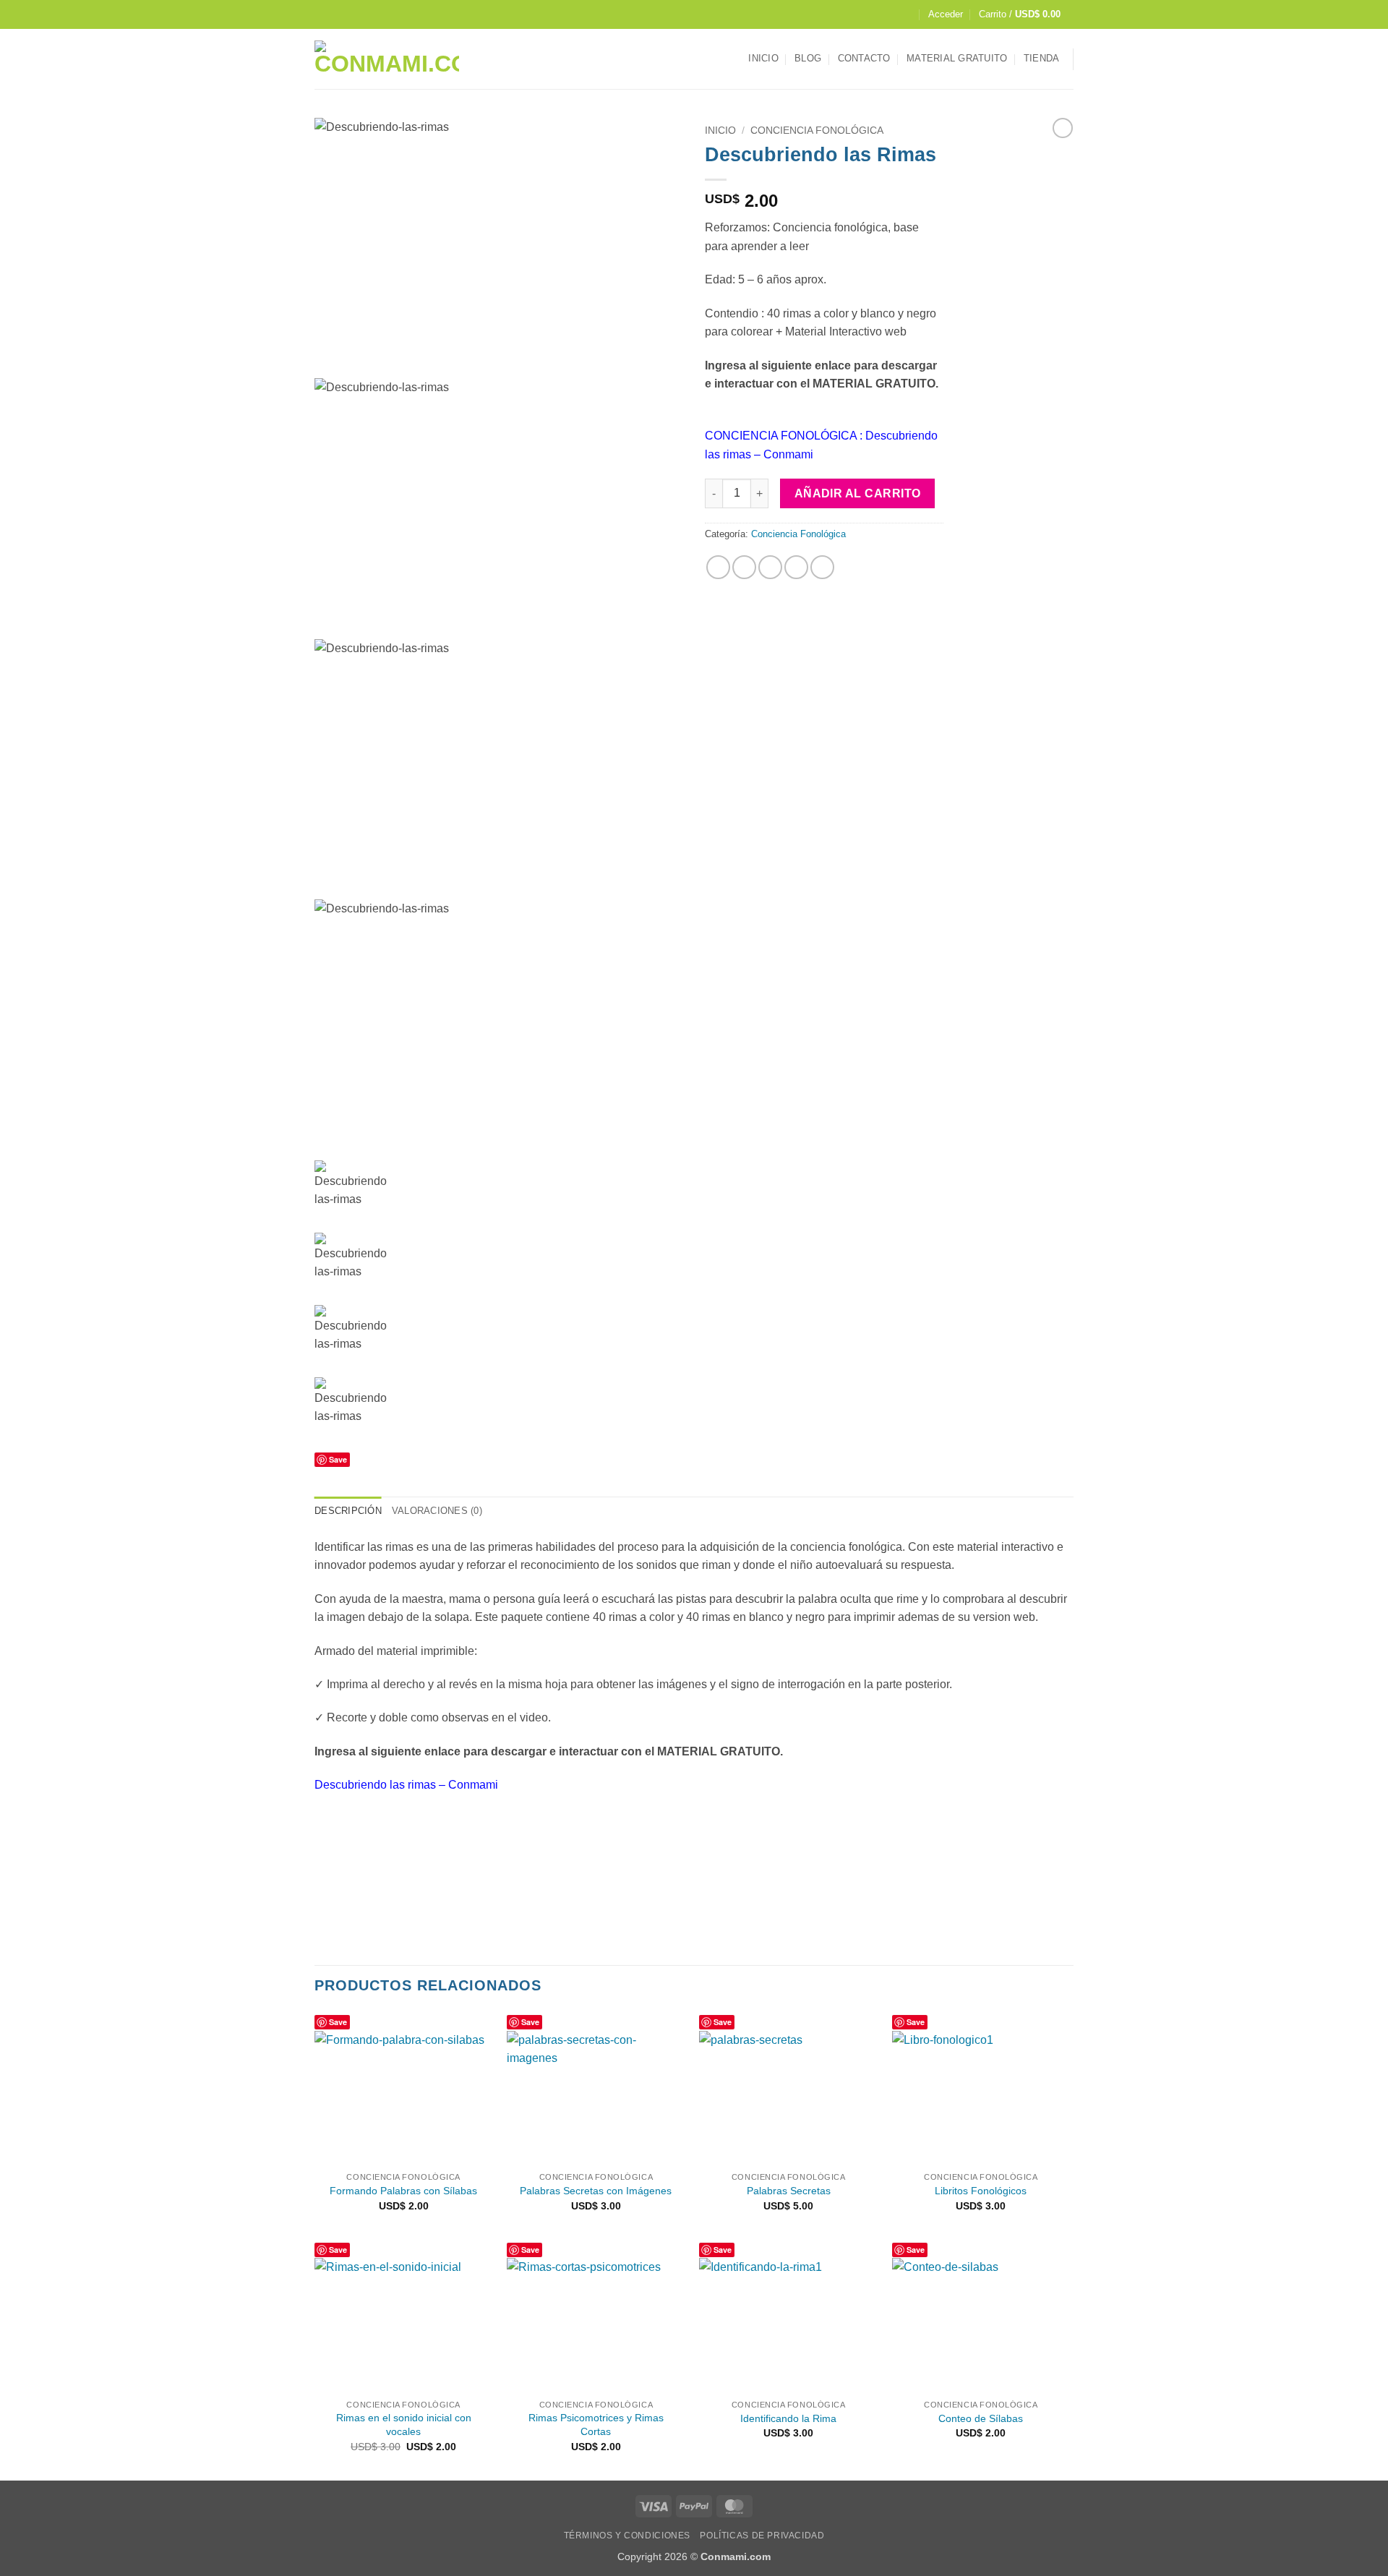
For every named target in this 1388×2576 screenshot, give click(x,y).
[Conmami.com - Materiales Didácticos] (387, 59)
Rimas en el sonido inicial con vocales (404, 2425)
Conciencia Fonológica (817, 130)
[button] (946, 14)
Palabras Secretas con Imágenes (596, 2191)
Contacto (864, 58)
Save (338, 1459)
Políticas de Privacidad (762, 2536)
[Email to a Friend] (770, 567)
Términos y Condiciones (627, 2536)
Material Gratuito (957, 58)
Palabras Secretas (789, 2191)
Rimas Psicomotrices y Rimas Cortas (596, 2425)
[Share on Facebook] (718, 567)
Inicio (763, 58)
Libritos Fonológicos (981, 2191)
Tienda (1042, 58)
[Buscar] (906, 14)
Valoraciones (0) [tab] (437, 1511)
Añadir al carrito (858, 493)
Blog (808, 58)
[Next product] (1063, 128)
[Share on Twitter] (744, 567)
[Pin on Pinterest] (796, 567)
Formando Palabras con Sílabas (403, 2191)
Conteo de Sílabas (981, 2418)
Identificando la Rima (788, 2418)
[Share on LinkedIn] (822, 567)
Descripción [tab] (348, 1511)
